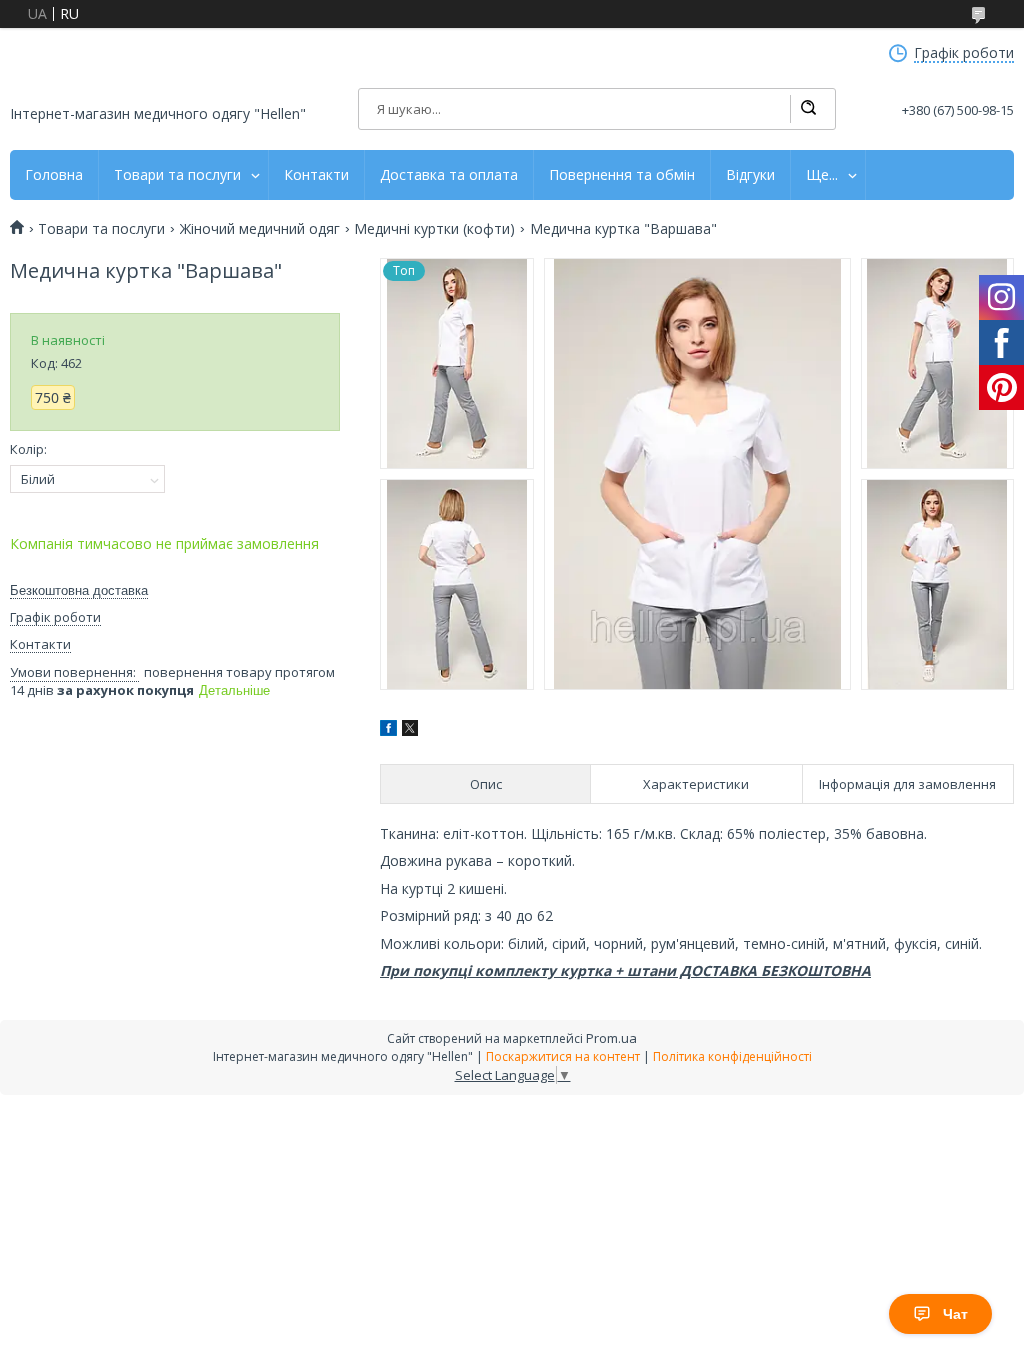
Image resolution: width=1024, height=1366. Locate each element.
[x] (410, 730)
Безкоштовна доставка (79, 590)
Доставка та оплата (449, 175)
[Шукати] (808, 109)
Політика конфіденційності (732, 1056)
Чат (955, 1314)
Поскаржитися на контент (563, 1056)
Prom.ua (611, 1038)
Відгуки (750, 175)
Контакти (316, 175)
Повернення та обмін (622, 175)
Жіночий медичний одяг (260, 229)
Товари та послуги (177, 175)
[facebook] (388, 730)
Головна (54, 175)
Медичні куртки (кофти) (434, 229)
